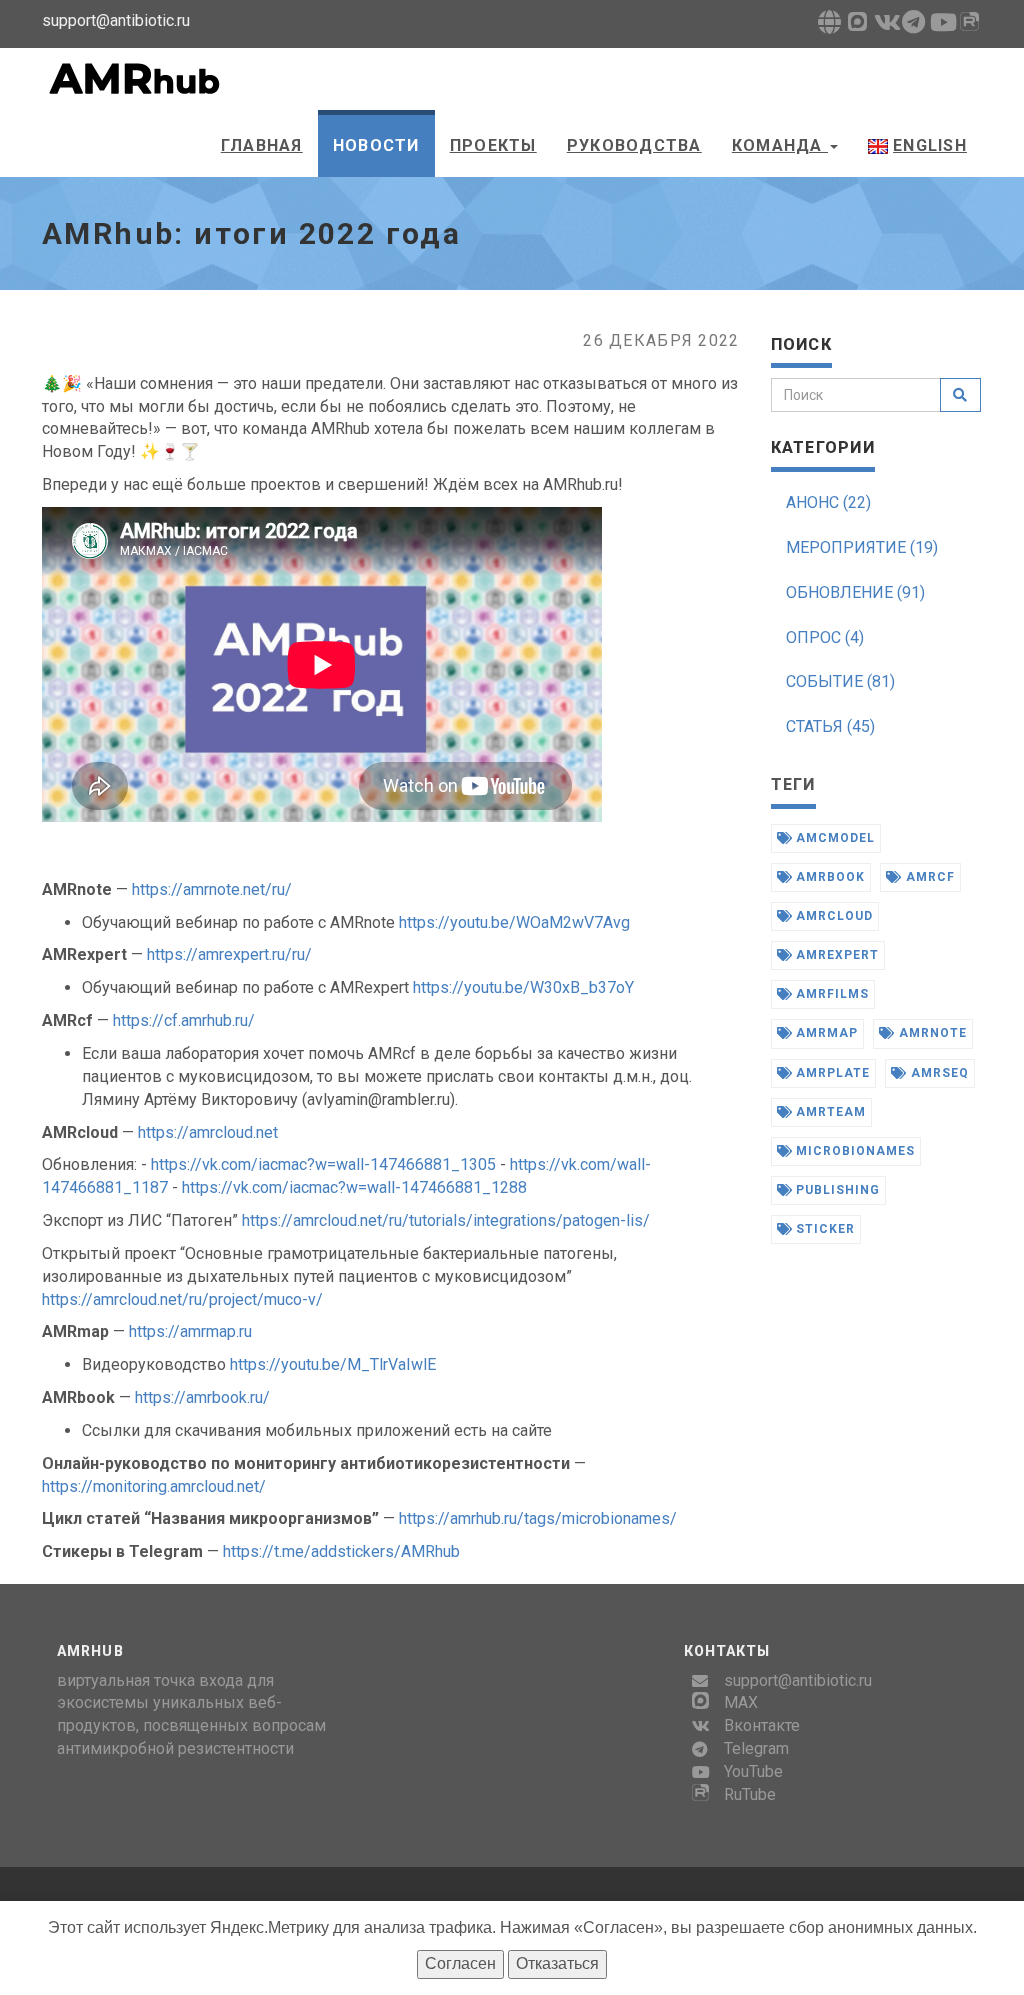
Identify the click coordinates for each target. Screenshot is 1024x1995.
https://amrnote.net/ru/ (212, 889)
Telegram (756, 1748)
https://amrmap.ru (190, 1331)
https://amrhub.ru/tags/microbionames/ (538, 1518)
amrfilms (830, 994)
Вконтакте (762, 1725)
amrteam (829, 1112)
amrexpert (835, 955)
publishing (836, 1190)
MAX (741, 1702)
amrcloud (832, 916)
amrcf (928, 877)
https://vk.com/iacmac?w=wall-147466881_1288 (354, 1187)
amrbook (828, 877)
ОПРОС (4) (825, 637)
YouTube (753, 1771)
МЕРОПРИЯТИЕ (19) (862, 547)
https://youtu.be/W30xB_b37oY (523, 987)
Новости (376, 145)
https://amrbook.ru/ (202, 1397)
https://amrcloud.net (208, 1132)
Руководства (634, 145)
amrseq (938, 1073)
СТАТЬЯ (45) (830, 726)
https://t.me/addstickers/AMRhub (341, 1551)
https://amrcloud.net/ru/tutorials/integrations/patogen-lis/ (446, 1220)
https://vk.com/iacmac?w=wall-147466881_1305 (323, 1164)
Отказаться (557, 1963)
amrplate (831, 1073)
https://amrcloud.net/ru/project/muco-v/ (182, 1299)
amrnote (931, 1033)
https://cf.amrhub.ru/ (184, 1020)
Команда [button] (780, 145)
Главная (262, 145)
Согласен (460, 1963)
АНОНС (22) (828, 502)
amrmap (825, 1033)
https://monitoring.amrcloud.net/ (154, 1486)
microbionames (853, 1151)
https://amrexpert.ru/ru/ (229, 954)
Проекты (493, 145)
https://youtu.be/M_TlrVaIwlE (333, 1364)
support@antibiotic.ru (798, 1680)
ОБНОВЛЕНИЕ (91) (855, 592)
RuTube (750, 1794)
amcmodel (833, 838)
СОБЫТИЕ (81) (840, 681)
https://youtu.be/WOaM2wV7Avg (514, 922)
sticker (823, 1229)
